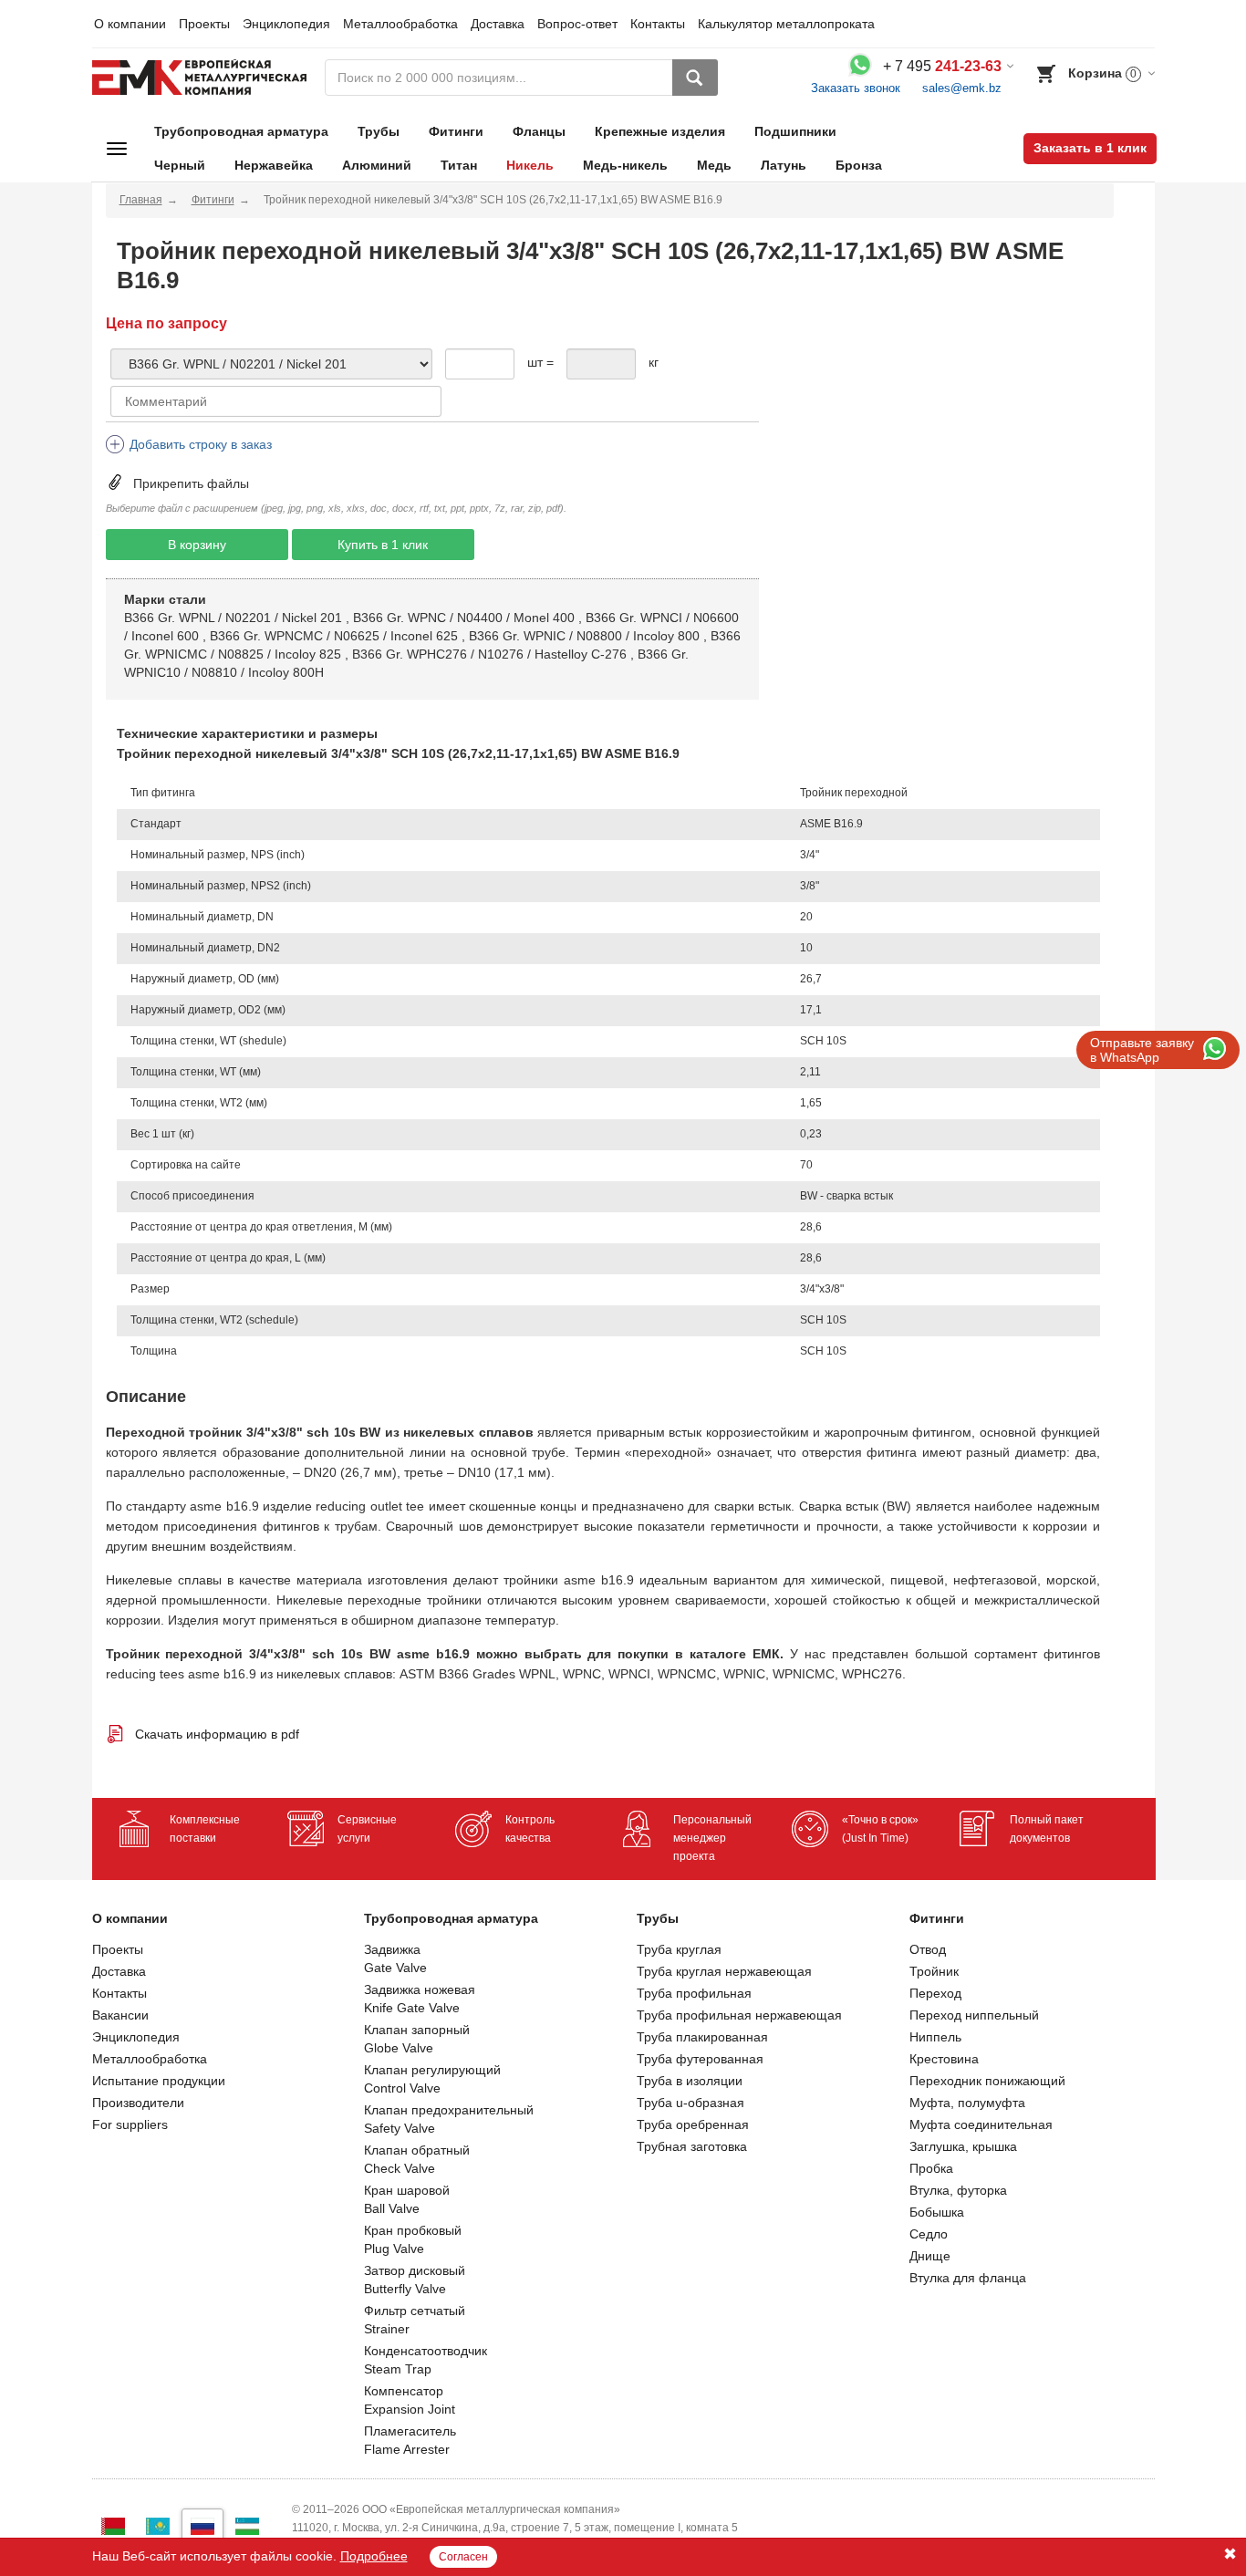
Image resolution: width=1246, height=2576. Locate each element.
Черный (180, 165)
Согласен (463, 2557)
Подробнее (374, 2556)
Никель (530, 165)
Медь (714, 165)
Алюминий (377, 165)
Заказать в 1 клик (1090, 148)
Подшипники (795, 131)
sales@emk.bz (962, 88)
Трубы (379, 131)
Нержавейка (274, 165)
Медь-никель (625, 165)
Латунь (784, 165)
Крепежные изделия (660, 131)
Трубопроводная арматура (241, 131)
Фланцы (539, 131)
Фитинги (456, 131)
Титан (459, 165)
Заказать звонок (856, 88)
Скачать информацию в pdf (217, 1734)
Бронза (859, 165)
